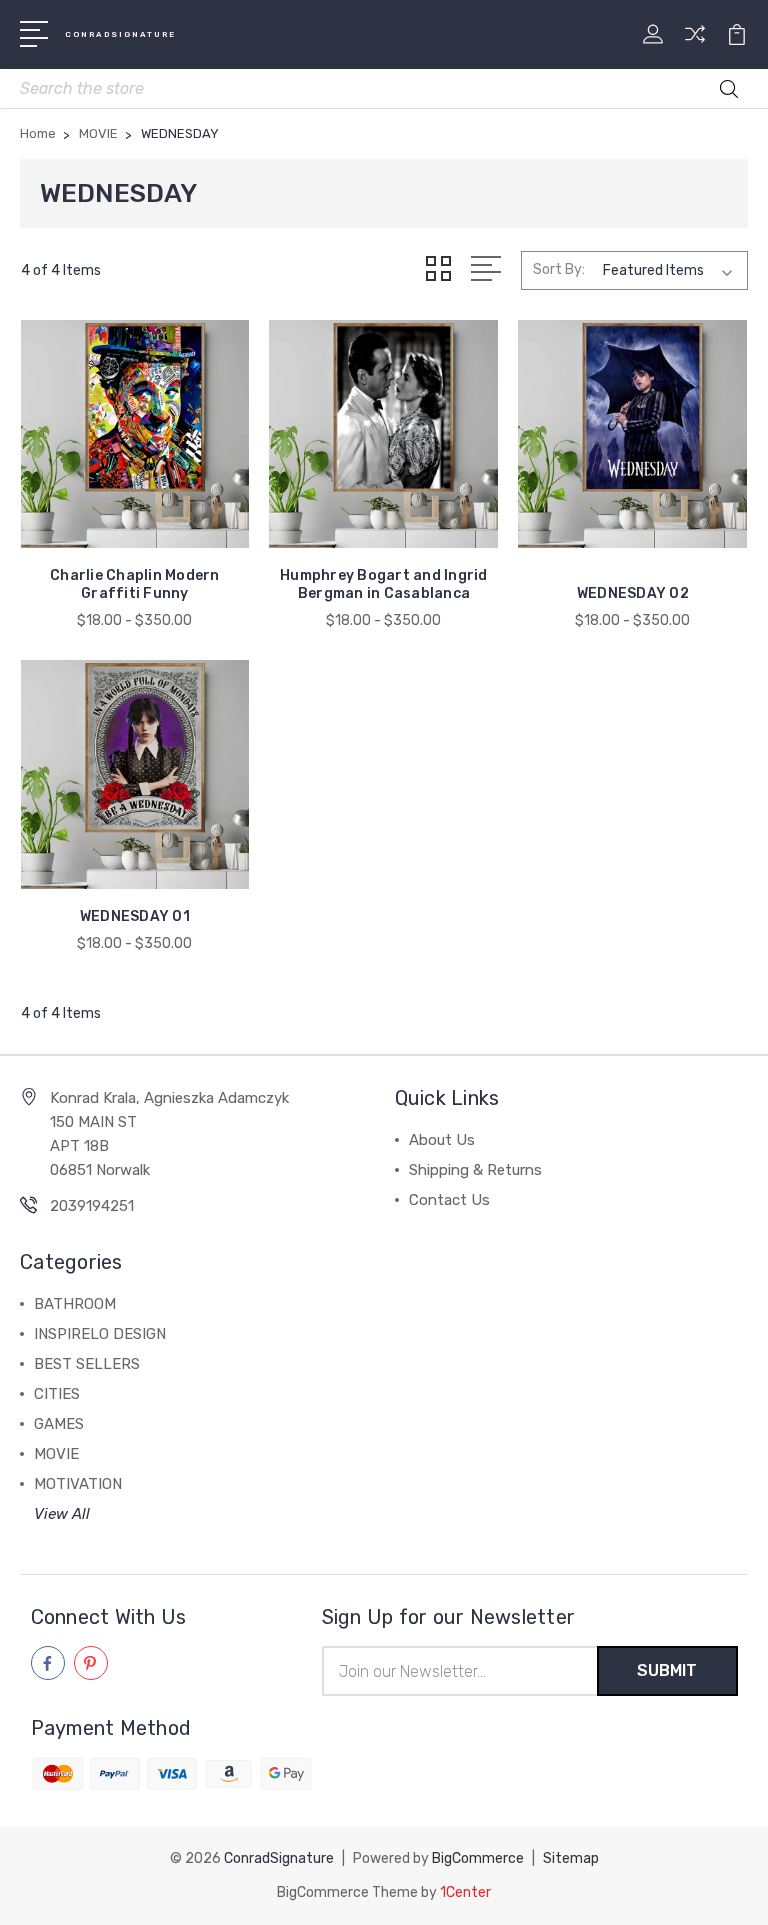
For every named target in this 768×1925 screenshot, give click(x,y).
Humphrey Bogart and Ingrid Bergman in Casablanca (384, 584)
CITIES (57, 1394)
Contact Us (449, 1200)
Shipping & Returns (475, 1170)
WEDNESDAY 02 (633, 593)
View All (62, 1514)
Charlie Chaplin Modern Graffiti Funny (135, 584)
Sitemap (571, 1858)
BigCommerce (478, 1858)
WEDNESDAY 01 (135, 916)
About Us (442, 1140)
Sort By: (559, 269)
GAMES (59, 1424)
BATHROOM (75, 1304)
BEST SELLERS (87, 1364)
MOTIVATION (78, 1484)
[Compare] (695, 46)
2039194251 (92, 1206)
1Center (465, 1892)
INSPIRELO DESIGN (100, 1334)
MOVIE (56, 1454)
